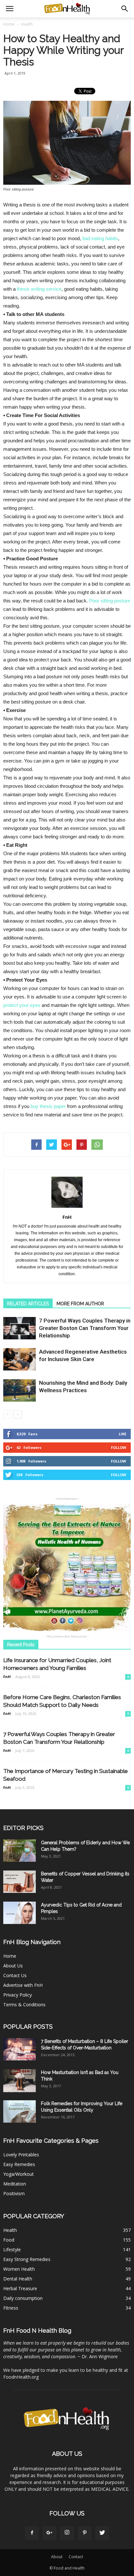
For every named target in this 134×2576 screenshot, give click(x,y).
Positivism (14, 2193)
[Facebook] (32, 2533)
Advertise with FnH (23, 1985)
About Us (13, 1966)
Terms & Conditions (24, 2005)
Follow (119, 1447)
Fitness (11, 2308)
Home (9, 24)
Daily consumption (23, 2298)
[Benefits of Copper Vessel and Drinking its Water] (20, 1882)
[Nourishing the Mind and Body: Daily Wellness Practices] (20, 1390)
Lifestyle (12, 2250)
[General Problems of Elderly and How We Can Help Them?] (20, 1851)
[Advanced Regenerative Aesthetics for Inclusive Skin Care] (20, 1359)
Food (9, 2240)
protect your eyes (22, 1005)
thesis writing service (39, 289)
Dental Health (18, 2279)
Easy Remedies (19, 2164)
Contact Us (15, 1975)
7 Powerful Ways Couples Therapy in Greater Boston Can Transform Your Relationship (85, 1328)
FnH (67, 1217)
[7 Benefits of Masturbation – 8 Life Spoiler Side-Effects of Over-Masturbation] (20, 2049)
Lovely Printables (21, 2155)
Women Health (19, 2269)
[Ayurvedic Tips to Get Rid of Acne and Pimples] (20, 1913)
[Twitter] (102, 2533)
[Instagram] (67, 2533)
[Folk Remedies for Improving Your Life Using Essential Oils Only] (20, 2111)
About (57, 2557)
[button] (125, 9)
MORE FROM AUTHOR (80, 1304)
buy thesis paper (48, 1106)
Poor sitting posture (110, 601)
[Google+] (49, 2533)
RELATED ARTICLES (28, 1304)
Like (122, 1434)
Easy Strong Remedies (27, 2259)
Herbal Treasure (20, 2288)
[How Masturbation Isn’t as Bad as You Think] (20, 2081)
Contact (76, 2557)
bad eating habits (100, 238)
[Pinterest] (85, 2533)
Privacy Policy (18, 1995)
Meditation (15, 2184)
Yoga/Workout (19, 2174)
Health (10, 2230)
